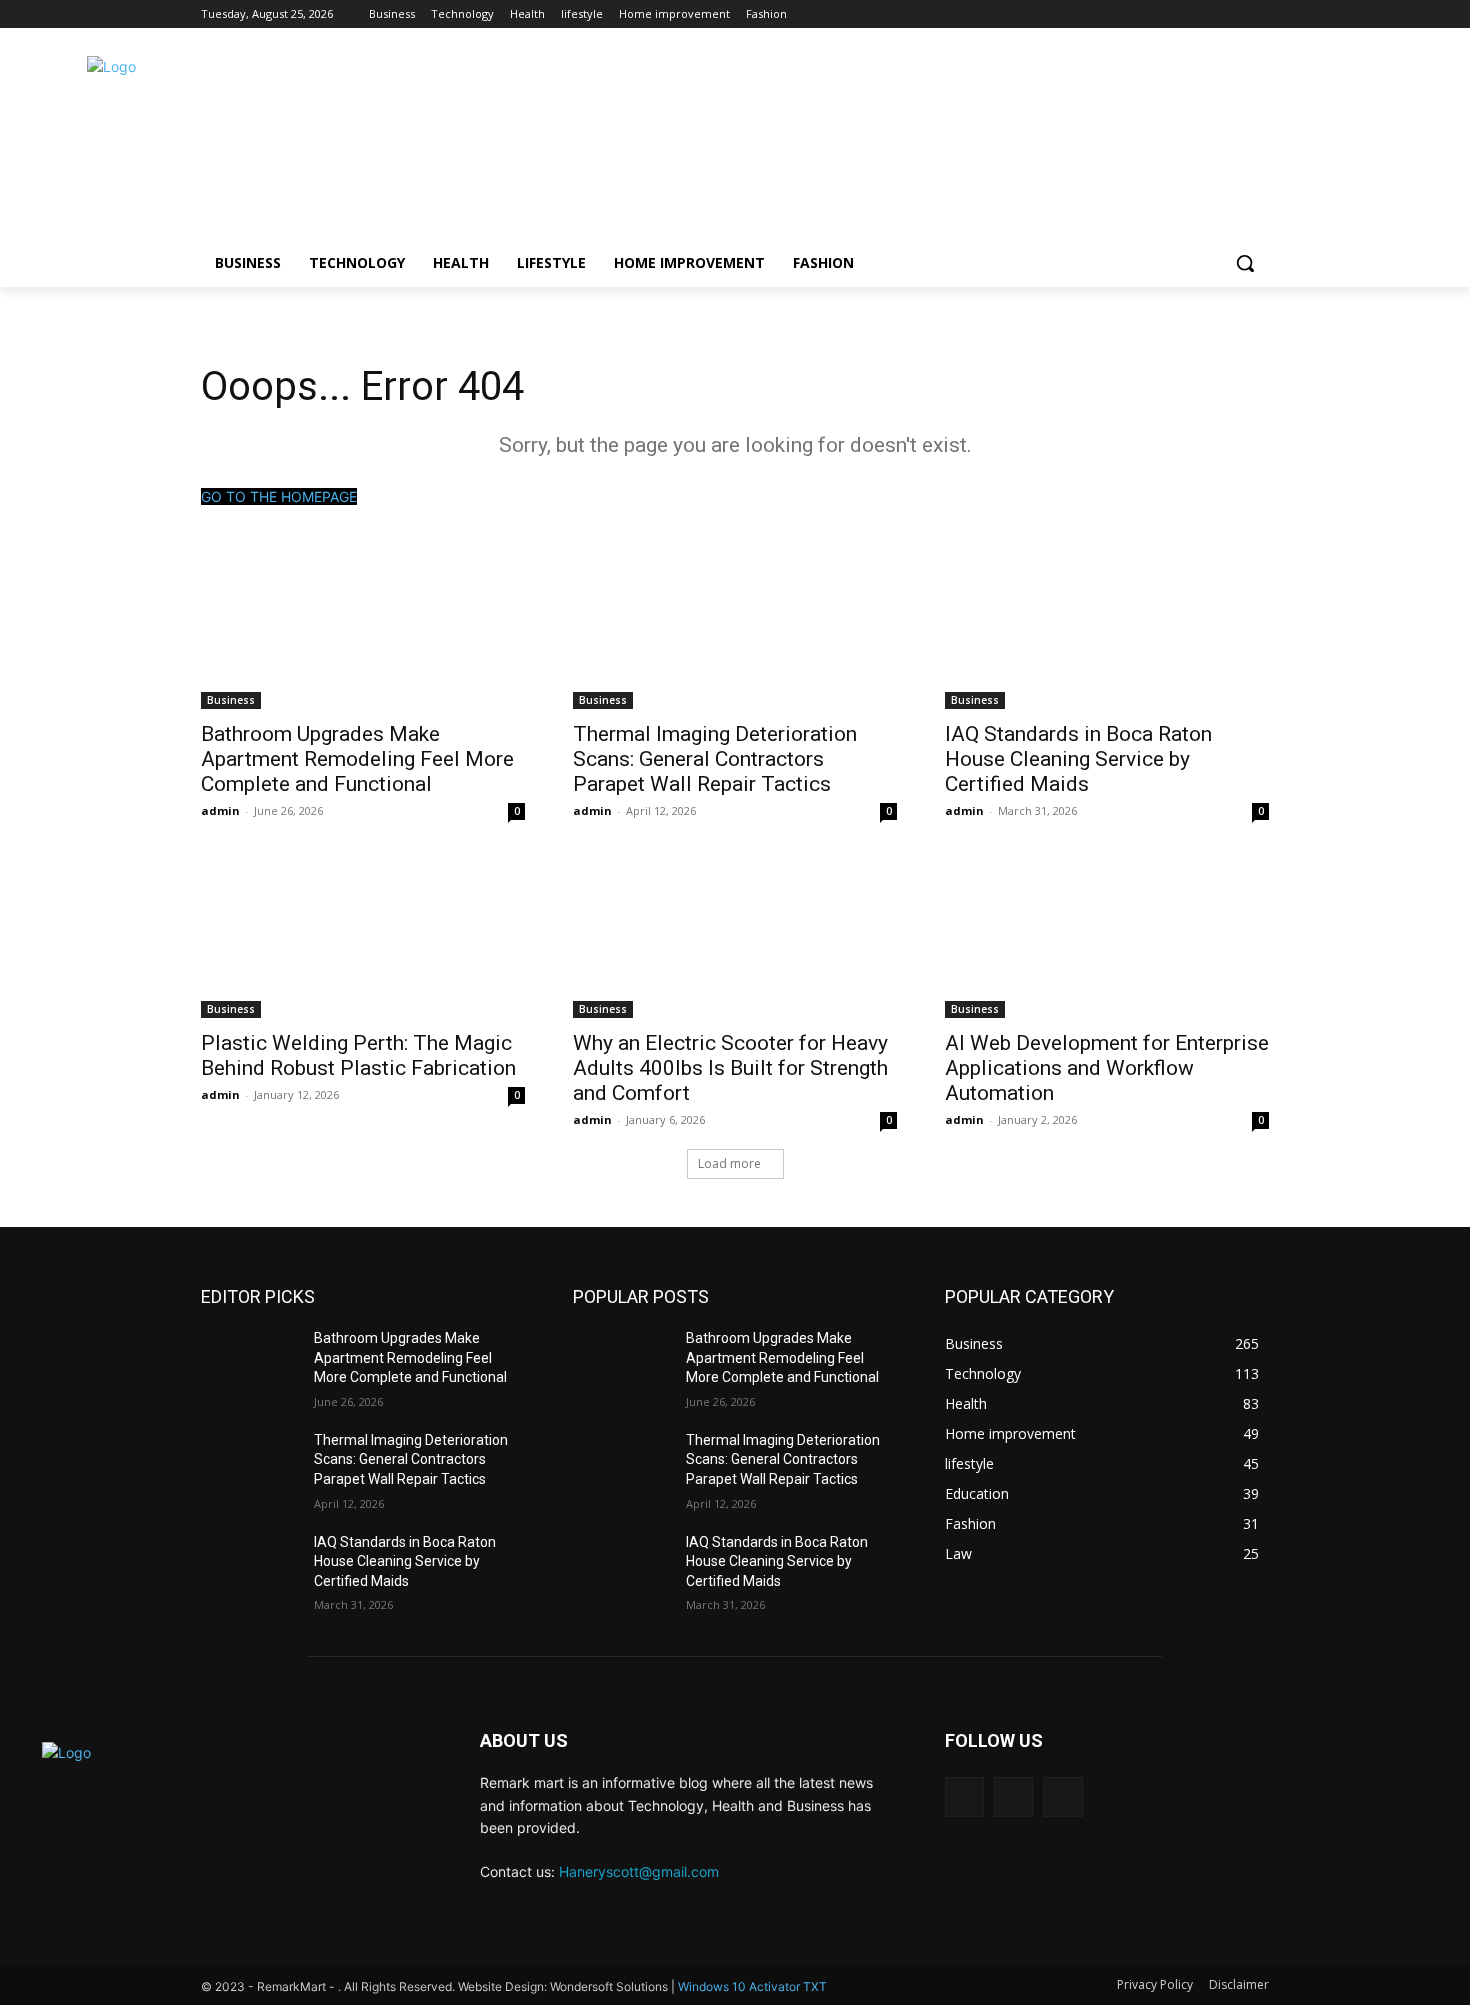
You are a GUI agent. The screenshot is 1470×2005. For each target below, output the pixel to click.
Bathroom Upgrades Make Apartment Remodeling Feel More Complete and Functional (357, 759)
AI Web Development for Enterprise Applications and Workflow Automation (1107, 1068)
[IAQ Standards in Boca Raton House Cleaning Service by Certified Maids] (1107, 628)
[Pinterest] (1257, 14)
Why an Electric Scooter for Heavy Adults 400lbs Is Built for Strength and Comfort (730, 1068)
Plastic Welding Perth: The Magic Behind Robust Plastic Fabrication (358, 1055)
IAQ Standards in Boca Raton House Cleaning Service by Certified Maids (1078, 759)
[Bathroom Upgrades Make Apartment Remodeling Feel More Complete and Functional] (363, 628)
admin (220, 810)
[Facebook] (1202, 14)
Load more (729, 1163)
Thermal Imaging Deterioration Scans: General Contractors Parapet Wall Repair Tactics (715, 759)
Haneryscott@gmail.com (639, 1871)
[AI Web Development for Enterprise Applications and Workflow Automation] (1107, 937)
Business (231, 700)
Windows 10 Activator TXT (752, 1986)
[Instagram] (1229, 14)
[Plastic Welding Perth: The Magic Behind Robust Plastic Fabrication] (363, 937)
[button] (1245, 263)
